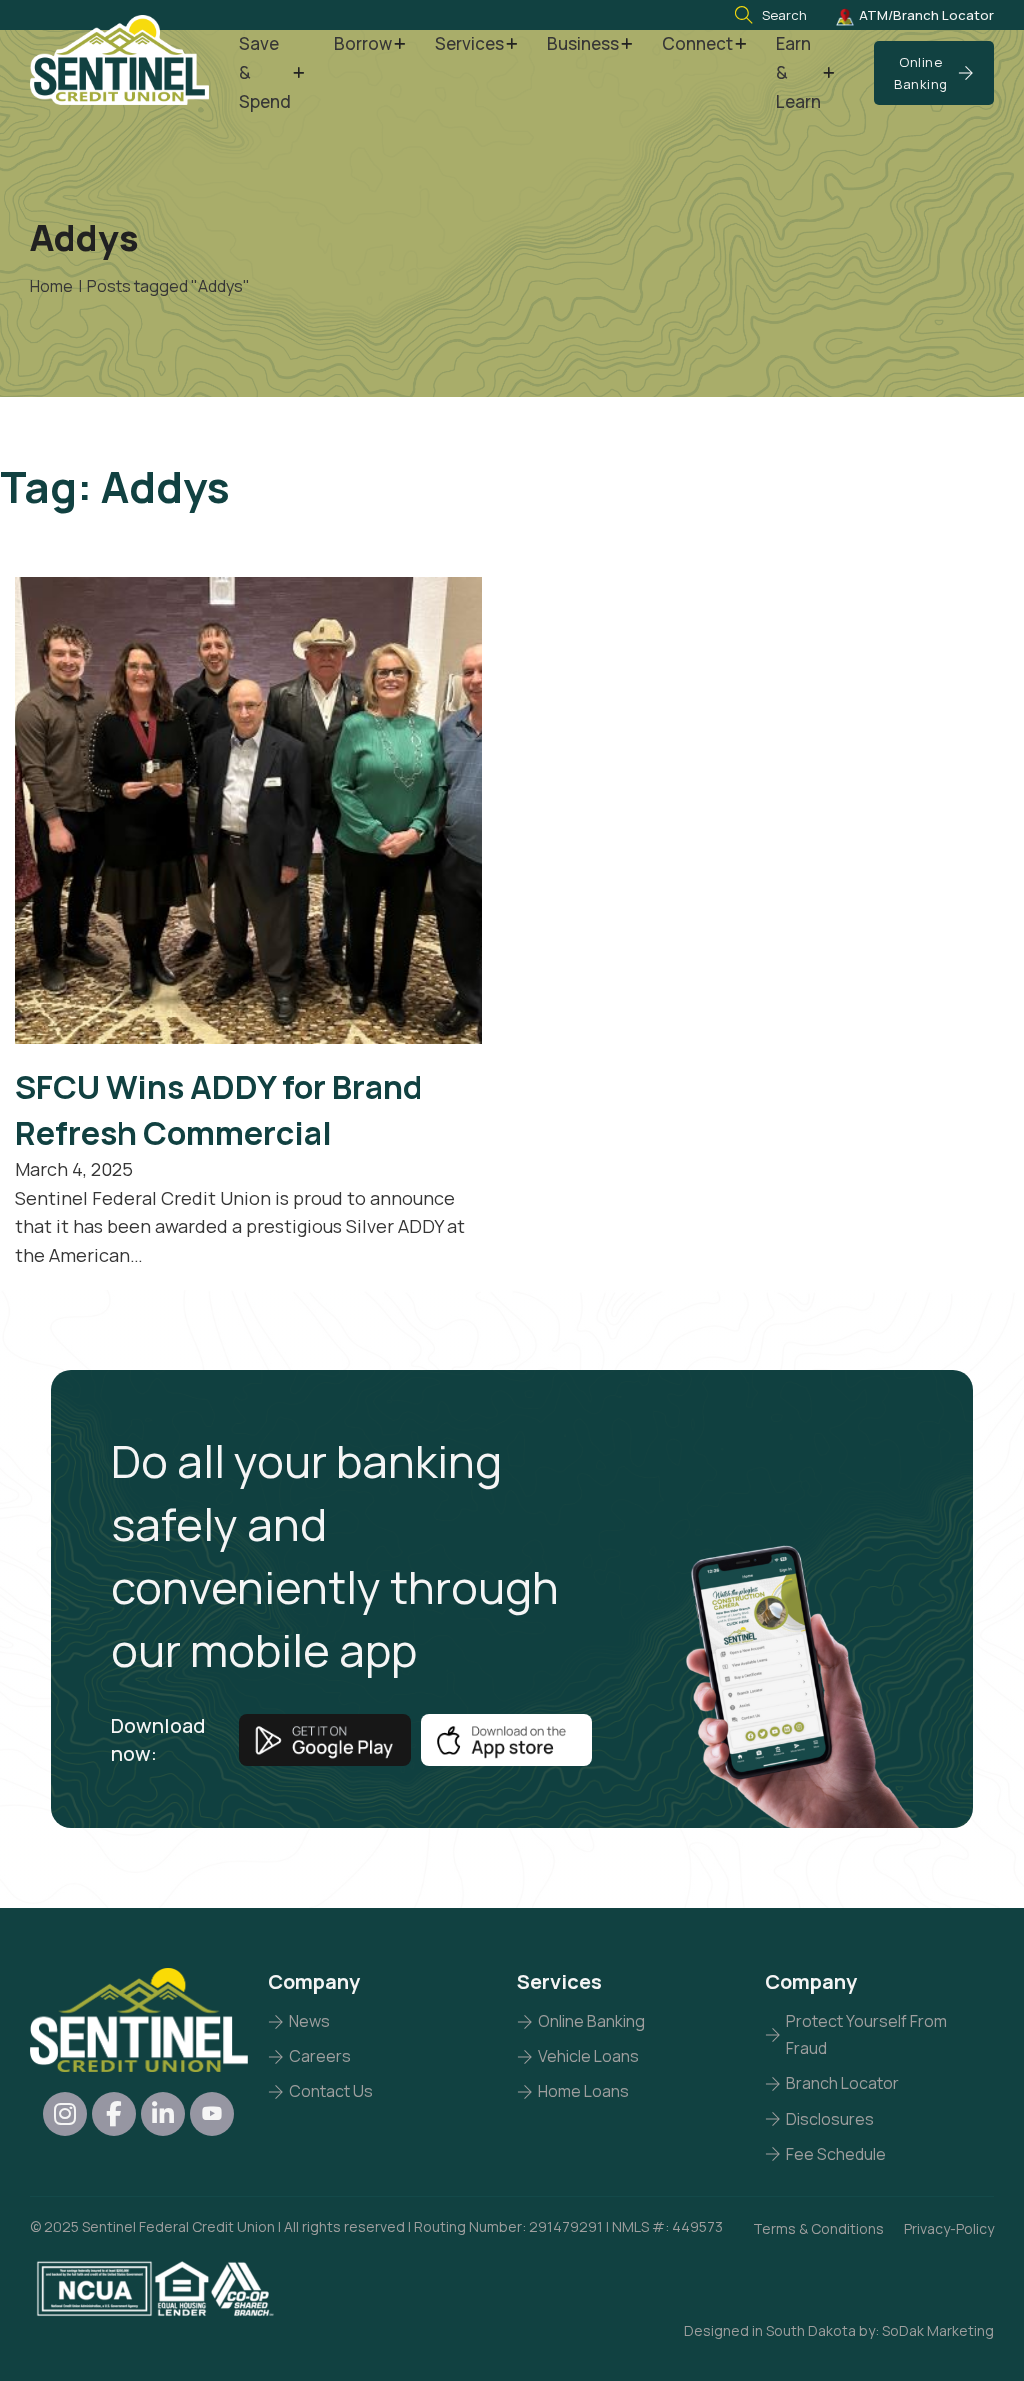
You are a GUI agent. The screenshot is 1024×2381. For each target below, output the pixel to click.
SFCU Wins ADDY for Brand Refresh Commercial (218, 1109)
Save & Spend (265, 72)
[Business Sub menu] (626, 44)
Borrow (363, 43)
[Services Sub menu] (511, 44)
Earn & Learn (798, 72)
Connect (697, 43)
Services (469, 43)
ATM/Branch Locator (926, 15)
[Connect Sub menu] (740, 44)
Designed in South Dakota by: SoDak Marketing (839, 2330)
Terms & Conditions (818, 2228)
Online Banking (921, 73)
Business (583, 43)
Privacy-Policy (949, 2228)
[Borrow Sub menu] (399, 44)
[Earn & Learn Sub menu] (828, 73)
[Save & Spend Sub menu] (298, 73)
